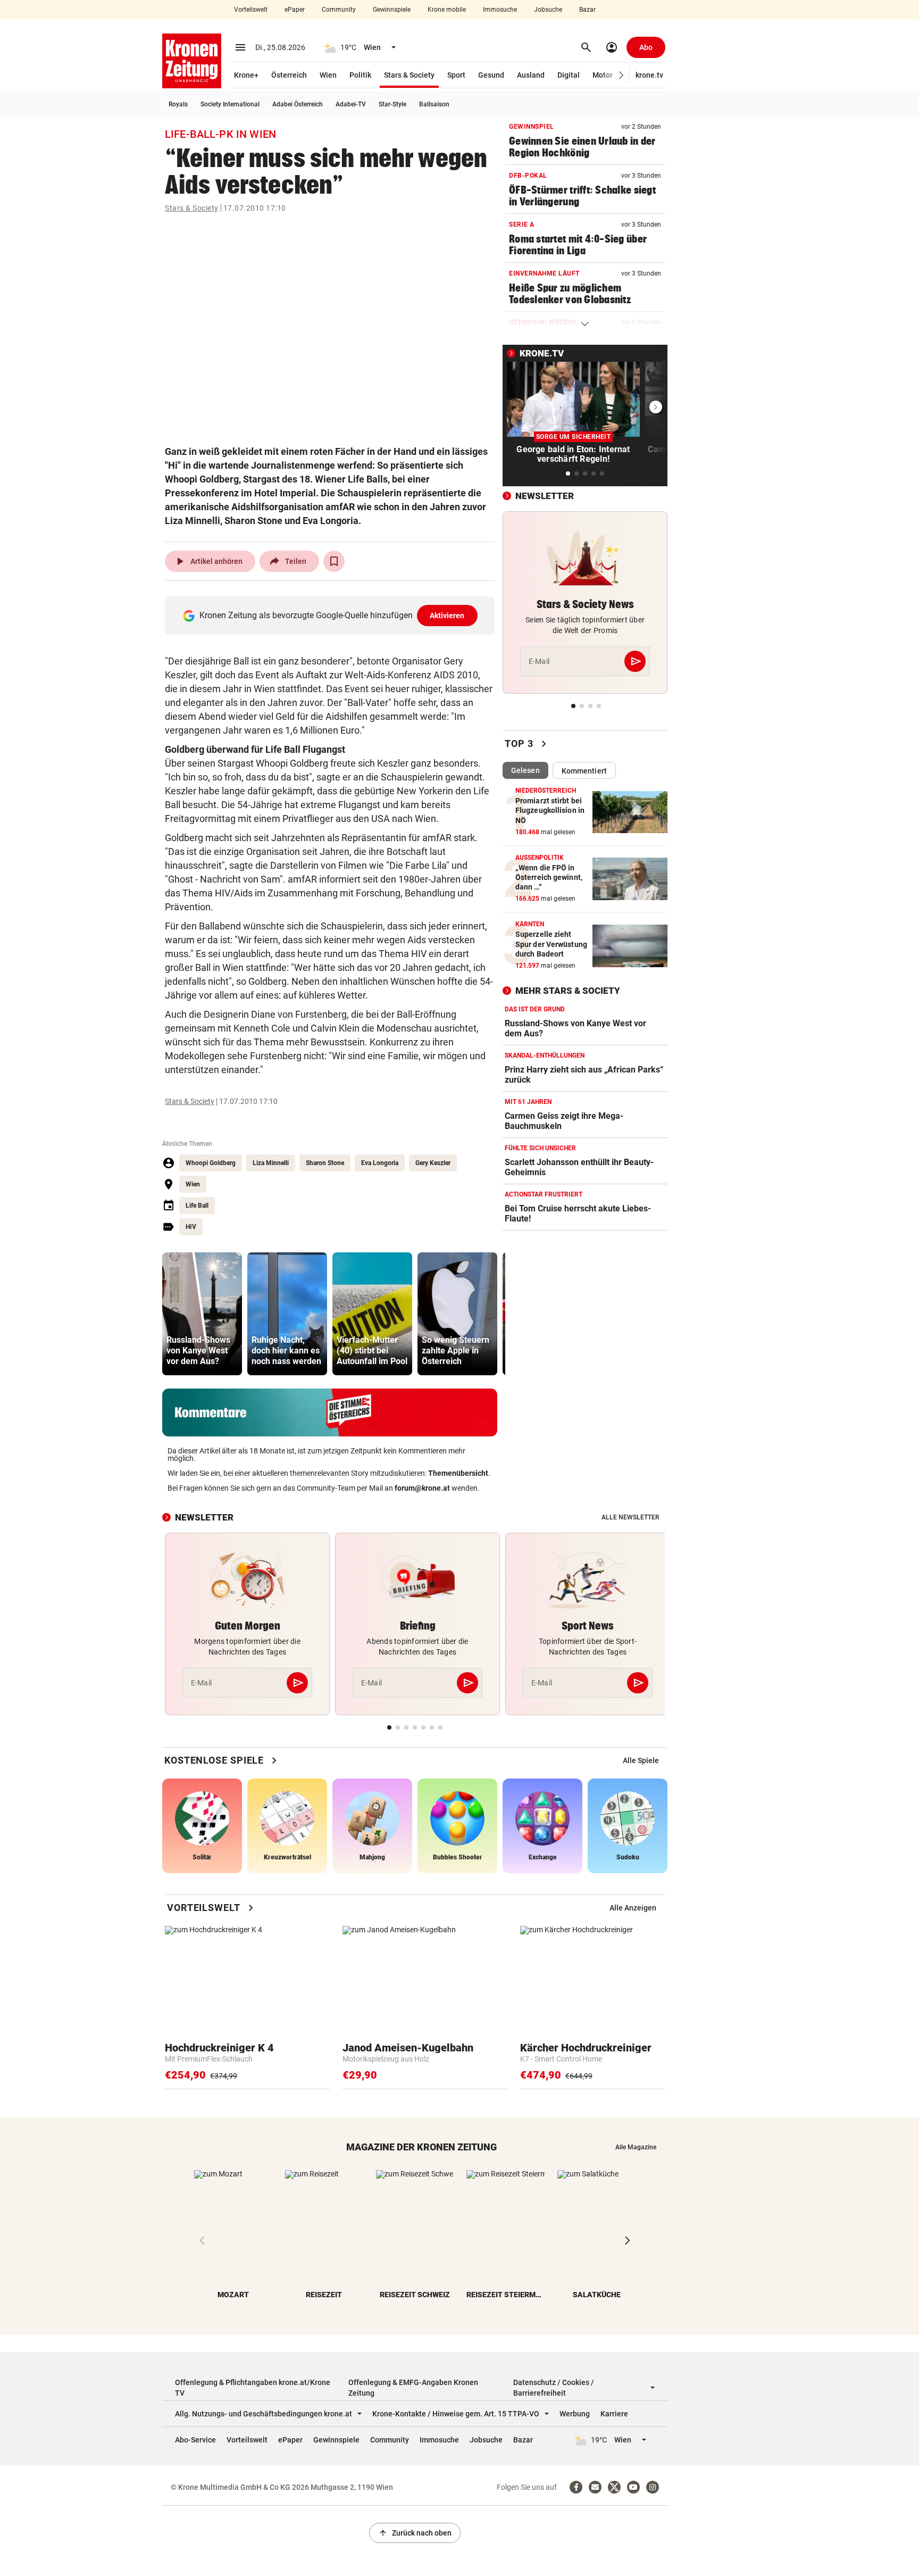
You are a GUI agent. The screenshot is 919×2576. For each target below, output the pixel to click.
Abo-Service (195, 2440)
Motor (603, 75)
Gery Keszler (433, 1163)
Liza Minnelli (271, 1163)
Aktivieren (447, 616)
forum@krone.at (422, 1488)
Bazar (587, 10)
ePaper (295, 10)
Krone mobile (447, 10)
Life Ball (197, 1206)
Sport (456, 75)
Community (339, 10)
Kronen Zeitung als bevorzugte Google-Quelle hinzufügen (332, 615)
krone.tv (649, 75)
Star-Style (392, 104)
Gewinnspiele (392, 10)
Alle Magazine (636, 2147)
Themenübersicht (458, 1473)
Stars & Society (409, 75)
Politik (360, 75)
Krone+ (246, 75)
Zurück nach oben (415, 2533)
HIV (191, 1227)
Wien (328, 75)
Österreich (289, 75)
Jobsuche (548, 10)
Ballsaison (434, 104)
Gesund (491, 75)
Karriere (614, 2414)
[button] (621, 75)
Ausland (531, 75)
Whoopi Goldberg (211, 1163)
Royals (178, 104)
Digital (569, 75)
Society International (230, 104)
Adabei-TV (351, 104)
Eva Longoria (380, 1163)
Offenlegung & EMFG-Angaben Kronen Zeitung (413, 2388)
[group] (202, 1314)
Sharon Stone (325, 1163)
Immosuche (500, 10)
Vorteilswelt (251, 10)
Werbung (575, 2414)
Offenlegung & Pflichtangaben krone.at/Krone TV (253, 2388)
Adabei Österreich (298, 104)
